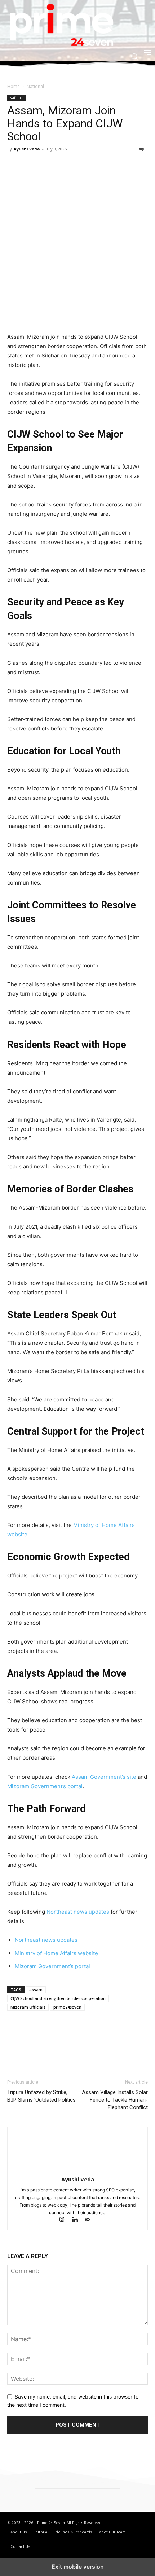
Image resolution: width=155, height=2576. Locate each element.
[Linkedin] (78, 2220)
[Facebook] (14, 165)
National (35, 86)
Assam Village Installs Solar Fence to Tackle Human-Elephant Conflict (115, 2100)
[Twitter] (31, 165)
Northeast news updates (78, 1912)
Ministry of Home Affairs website (56, 1953)
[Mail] (91, 2220)
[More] (81, 165)
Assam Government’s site (104, 1777)
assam (36, 1990)
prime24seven (67, 2007)
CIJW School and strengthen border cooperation (58, 1998)
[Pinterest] (48, 165)
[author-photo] (77, 2169)
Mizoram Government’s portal (45, 1786)
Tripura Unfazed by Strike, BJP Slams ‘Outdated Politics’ (42, 2096)
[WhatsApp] (64, 165)
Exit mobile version (78, 2567)
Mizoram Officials (28, 2007)
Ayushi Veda (27, 149)
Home (14, 86)
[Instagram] (65, 2220)
